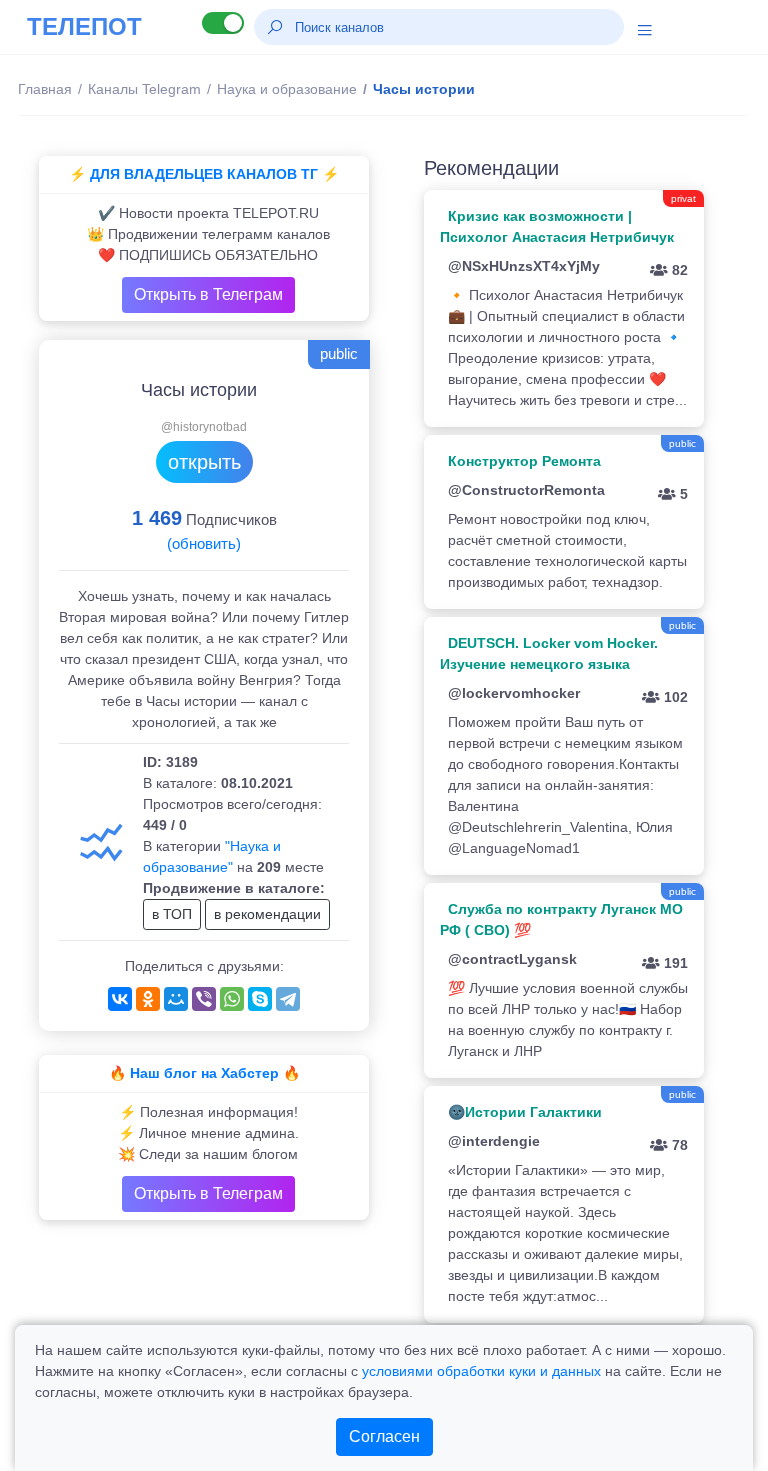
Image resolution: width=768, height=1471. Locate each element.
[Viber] (204, 999)
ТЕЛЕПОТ (84, 26)
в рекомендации (267, 914)
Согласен (384, 1436)
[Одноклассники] (148, 999)
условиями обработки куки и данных (481, 1371)
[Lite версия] (223, 23)
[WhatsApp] (232, 999)
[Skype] (260, 999)
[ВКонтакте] (120, 999)
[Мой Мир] (176, 999)
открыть (204, 462)
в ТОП (172, 914)
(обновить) (204, 543)
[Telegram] (288, 999)
